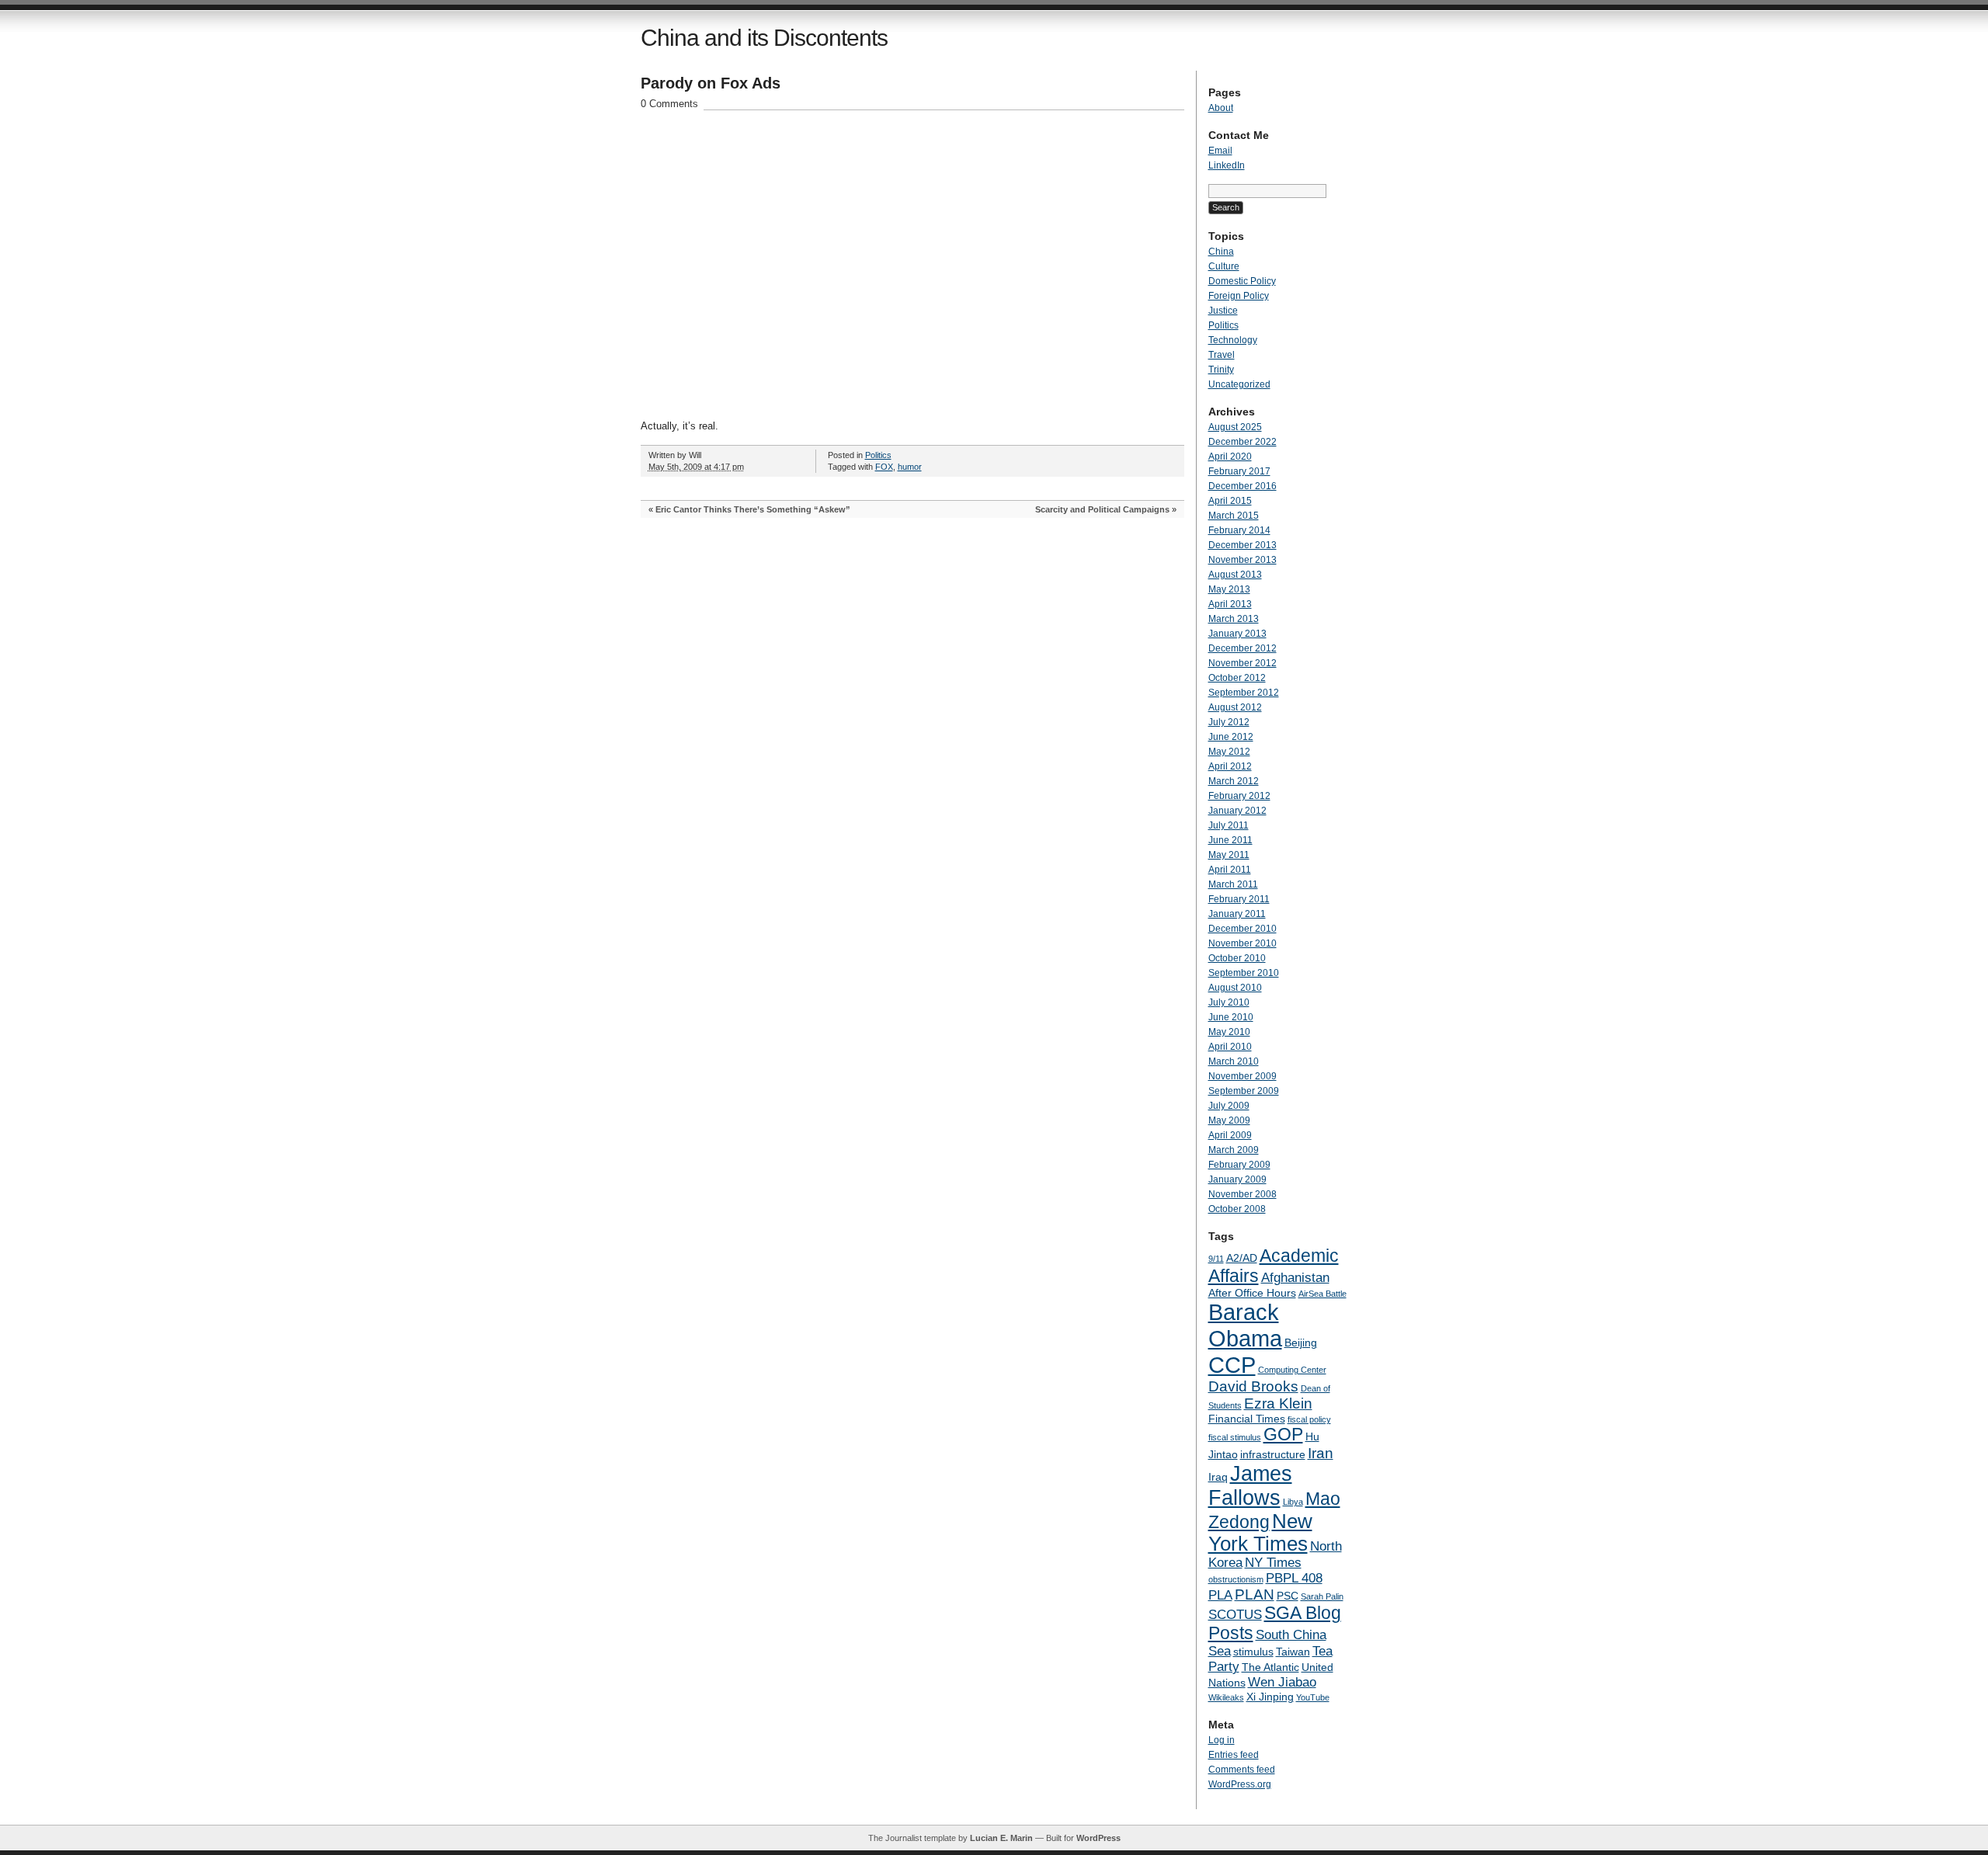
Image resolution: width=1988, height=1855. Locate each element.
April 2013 (1230, 604)
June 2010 (1231, 1017)
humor (910, 467)
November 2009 (1242, 1076)
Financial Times (1247, 1419)
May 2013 (1229, 589)
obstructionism (1236, 1579)
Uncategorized (1239, 384)
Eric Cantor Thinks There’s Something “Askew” (753, 509)
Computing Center (1292, 1370)
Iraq (1218, 1477)
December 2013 (1242, 545)
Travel (1222, 355)
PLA (1220, 1595)
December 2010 (1242, 929)
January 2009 (1237, 1179)
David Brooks (1253, 1386)
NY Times (1273, 1563)
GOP (1283, 1435)
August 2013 (1235, 575)
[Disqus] (912, 728)
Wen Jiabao (1282, 1682)
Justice (1223, 311)
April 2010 (1230, 1047)
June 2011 (1230, 840)
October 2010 (1237, 958)
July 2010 (1229, 1002)
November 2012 (1242, 663)
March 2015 (1234, 516)
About (1221, 108)
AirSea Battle (1322, 1294)
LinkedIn (1227, 165)
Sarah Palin (1322, 1596)
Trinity (1221, 370)
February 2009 (1239, 1165)
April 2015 (1230, 501)
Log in (1222, 1740)
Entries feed (1234, 1755)
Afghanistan (1295, 1278)
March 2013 (1234, 619)
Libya (1293, 1502)
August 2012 (1235, 707)
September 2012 (1244, 693)
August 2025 (1235, 427)
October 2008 (1237, 1209)
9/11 (1216, 1259)
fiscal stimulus (1235, 1437)
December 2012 (1242, 648)
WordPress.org (1240, 1784)
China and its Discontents (764, 38)
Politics (878, 455)
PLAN (1255, 1594)
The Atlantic (1270, 1667)
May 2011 (1229, 855)
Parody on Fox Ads (711, 83)
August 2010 (1235, 988)
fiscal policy (1309, 1419)
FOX (884, 467)
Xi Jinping (1270, 1697)
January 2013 (1237, 634)
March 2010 (1234, 1061)
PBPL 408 (1294, 1578)
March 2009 (1234, 1150)
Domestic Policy (1242, 281)
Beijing (1301, 1343)
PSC (1288, 1596)
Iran (1321, 1453)
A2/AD (1242, 1258)
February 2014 (1239, 530)
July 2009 (1229, 1106)
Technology (1233, 340)
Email (1220, 151)
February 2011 (1239, 899)
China (1221, 252)
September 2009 (1244, 1091)
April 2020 (1230, 457)
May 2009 (1229, 1120)
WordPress (1098, 1838)
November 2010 (1242, 943)
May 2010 (1229, 1032)
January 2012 (1237, 811)
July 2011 (1229, 825)
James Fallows (1250, 1486)
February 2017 (1239, 471)
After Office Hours (1252, 1293)
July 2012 (1229, 722)
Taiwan (1293, 1652)
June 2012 (1231, 737)
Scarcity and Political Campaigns (1102, 509)
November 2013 (1242, 560)
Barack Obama (1245, 1325)
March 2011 (1233, 884)
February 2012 (1239, 796)
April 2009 (1230, 1135)
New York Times (1260, 1532)
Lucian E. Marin (1001, 1838)
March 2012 (1234, 781)
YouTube (1313, 1697)
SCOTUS (1235, 1615)
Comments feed (1242, 1770)
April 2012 (1230, 766)
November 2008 (1242, 1194)
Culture (1224, 266)
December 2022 (1242, 442)
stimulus (1253, 1652)
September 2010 (1244, 973)
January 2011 (1237, 914)
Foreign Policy (1239, 296)
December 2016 (1242, 486)
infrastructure (1273, 1454)
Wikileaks (1226, 1697)
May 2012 (1229, 752)
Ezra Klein (1278, 1403)
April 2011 (1230, 870)
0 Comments (669, 104)
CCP (1232, 1365)
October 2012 (1237, 678)
